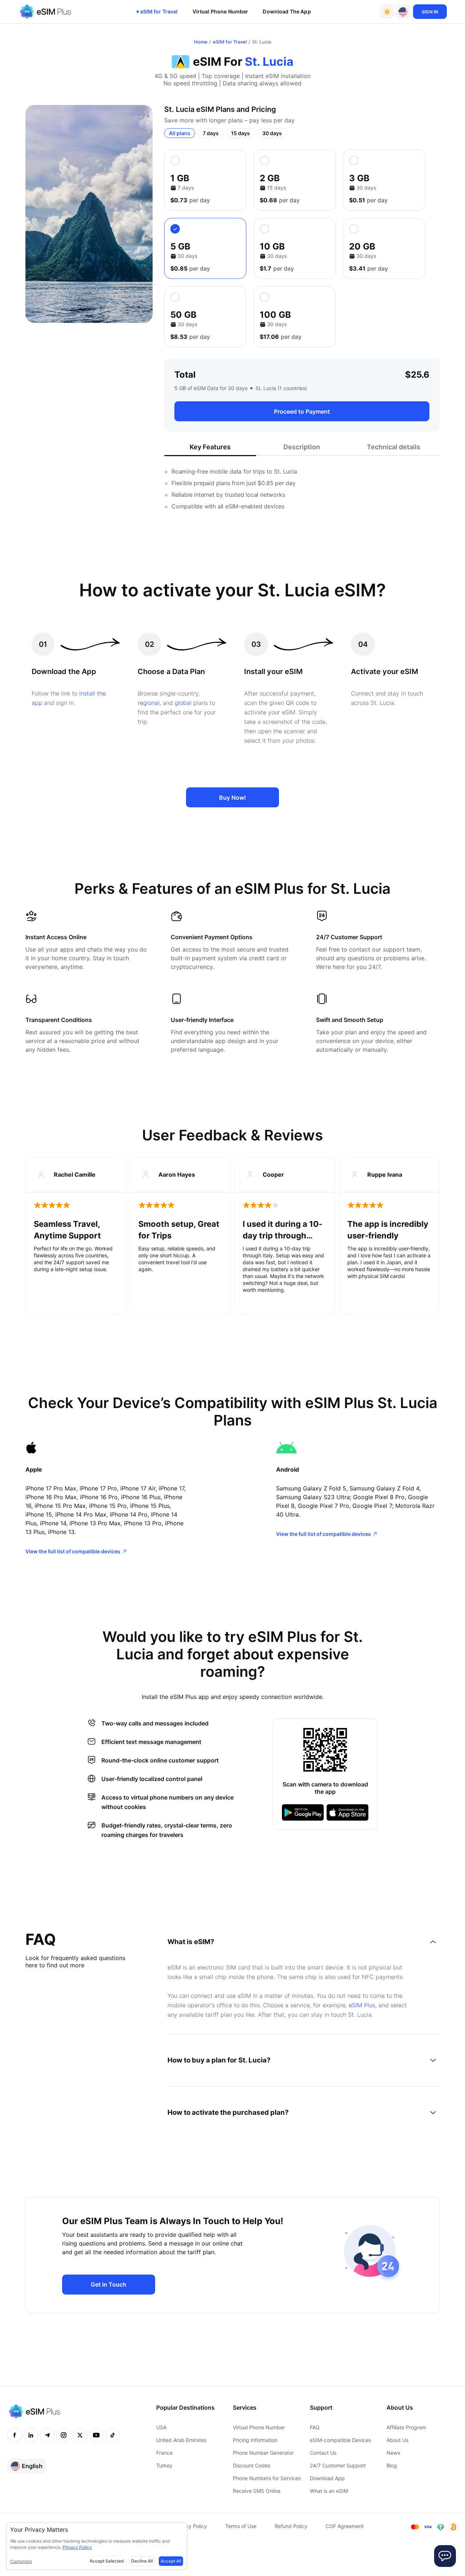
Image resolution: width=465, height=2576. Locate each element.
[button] (403, 12)
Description (302, 447)
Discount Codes (252, 2465)
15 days (240, 133)
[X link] (80, 2435)
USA (161, 2427)
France (164, 2453)
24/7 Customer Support (338, 2465)
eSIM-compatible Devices (340, 2440)
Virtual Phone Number (221, 11)
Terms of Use (241, 2526)
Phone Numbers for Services (267, 2478)
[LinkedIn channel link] (31, 2435)
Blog (392, 2465)
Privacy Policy (190, 2526)
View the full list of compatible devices (73, 1551)
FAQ (315, 2427)
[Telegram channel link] (47, 2435)
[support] (445, 2556)
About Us (397, 2440)
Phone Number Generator (263, 2453)
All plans (180, 133)
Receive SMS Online (257, 2491)
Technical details (394, 447)
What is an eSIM (329, 2491)
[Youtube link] (96, 2435)
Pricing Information (255, 2440)
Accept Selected (107, 2561)
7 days (211, 133)
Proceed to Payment (302, 411)
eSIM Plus (362, 2005)
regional (149, 703)
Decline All (142, 2561)
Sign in (430, 12)
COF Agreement (345, 2526)
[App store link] (347, 1812)
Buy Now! (232, 798)
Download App (327, 2478)
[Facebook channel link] (15, 2435)
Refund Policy (291, 2526)
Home (201, 42)
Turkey (164, 2465)
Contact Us (323, 2453)
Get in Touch (109, 2284)
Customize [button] (21, 2561)
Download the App (287, 11)
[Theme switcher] (387, 12)
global (183, 703)
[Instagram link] (64, 2435)
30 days (272, 133)
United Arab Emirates (181, 2440)
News (393, 2453)
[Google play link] (303, 1812)
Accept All (171, 2561)
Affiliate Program (406, 2427)
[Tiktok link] (113, 2435)
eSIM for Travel (159, 11)
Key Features (210, 447)
